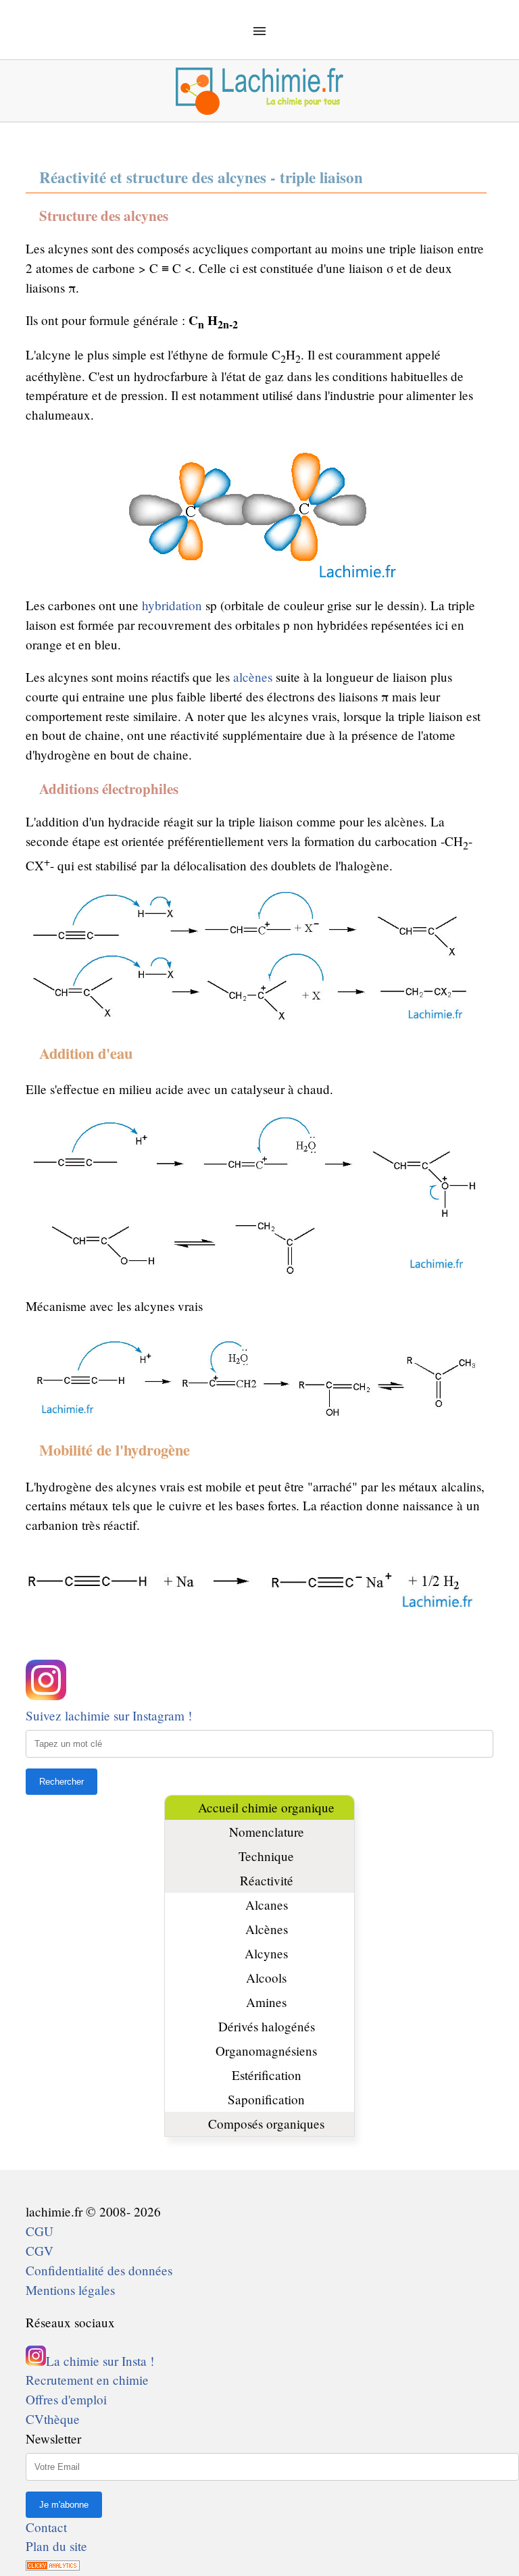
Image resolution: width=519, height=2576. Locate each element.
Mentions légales (70, 2290)
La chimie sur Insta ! (100, 2361)
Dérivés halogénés (267, 2026)
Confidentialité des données (99, 2270)
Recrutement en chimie (87, 2380)
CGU (40, 2231)
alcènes (253, 677)
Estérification (267, 2075)
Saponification (266, 2099)
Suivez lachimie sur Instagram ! (109, 1715)
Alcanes (267, 1905)
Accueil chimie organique (266, 1807)
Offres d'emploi (66, 2399)
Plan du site (56, 2546)
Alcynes (266, 1953)
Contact (46, 2527)
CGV (40, 2251)
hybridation (172, 605)
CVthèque (53, 2419)
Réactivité (267, 1880)
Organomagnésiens (266, 2051)
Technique (266, 1856)
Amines (266, 2002)
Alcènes (267, 1929)
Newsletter (53, 2438)
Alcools (266, 1978)
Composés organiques (266, 2124)
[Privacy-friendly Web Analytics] (53, 2566)
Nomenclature (267, 1832)
